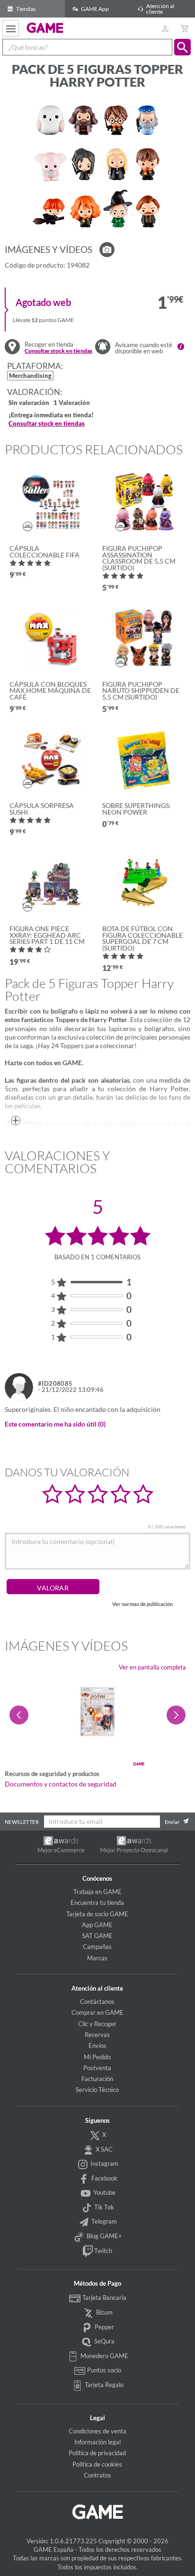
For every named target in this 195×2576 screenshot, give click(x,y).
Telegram (103, 2222)
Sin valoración (29, 403)
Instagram (104, 2163)
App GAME (97, 1925)
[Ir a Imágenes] (107, 250)
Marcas (97, 1958)
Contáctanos (97, 2002)
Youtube (104, 2192)
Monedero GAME (104, 2356)
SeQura (104, 2341)
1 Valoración (72, 403)
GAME (45, 27)
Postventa (97, 2068)
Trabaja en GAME (97, 1892)
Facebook (104, 2178)
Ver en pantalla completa (152, 1667)
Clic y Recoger (97, 2024)
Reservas (97, 2035)
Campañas (97, 1947)
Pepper (104, 2327)
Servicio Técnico (97, 2090)
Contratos (97, 2475)
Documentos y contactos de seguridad (61, 1784)
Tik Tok (103, 2207)
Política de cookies (97, 2464)
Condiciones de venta (97, 2431)
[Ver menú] (11, 28)
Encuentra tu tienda (97, 1903)
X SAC (103, 2149)
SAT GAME (97, 1936)
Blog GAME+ (104, 2236)
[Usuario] (165, 28)
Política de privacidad (97, 2453)
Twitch (102, 2251)
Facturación (97, 2079)
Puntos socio (103, 2370)
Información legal (97, 2442)
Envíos (97, 2046)
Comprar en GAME (97, 2012)
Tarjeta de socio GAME (97, 1914)
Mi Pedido (97, 2057)
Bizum (104, 2312)
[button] (182, 47)
